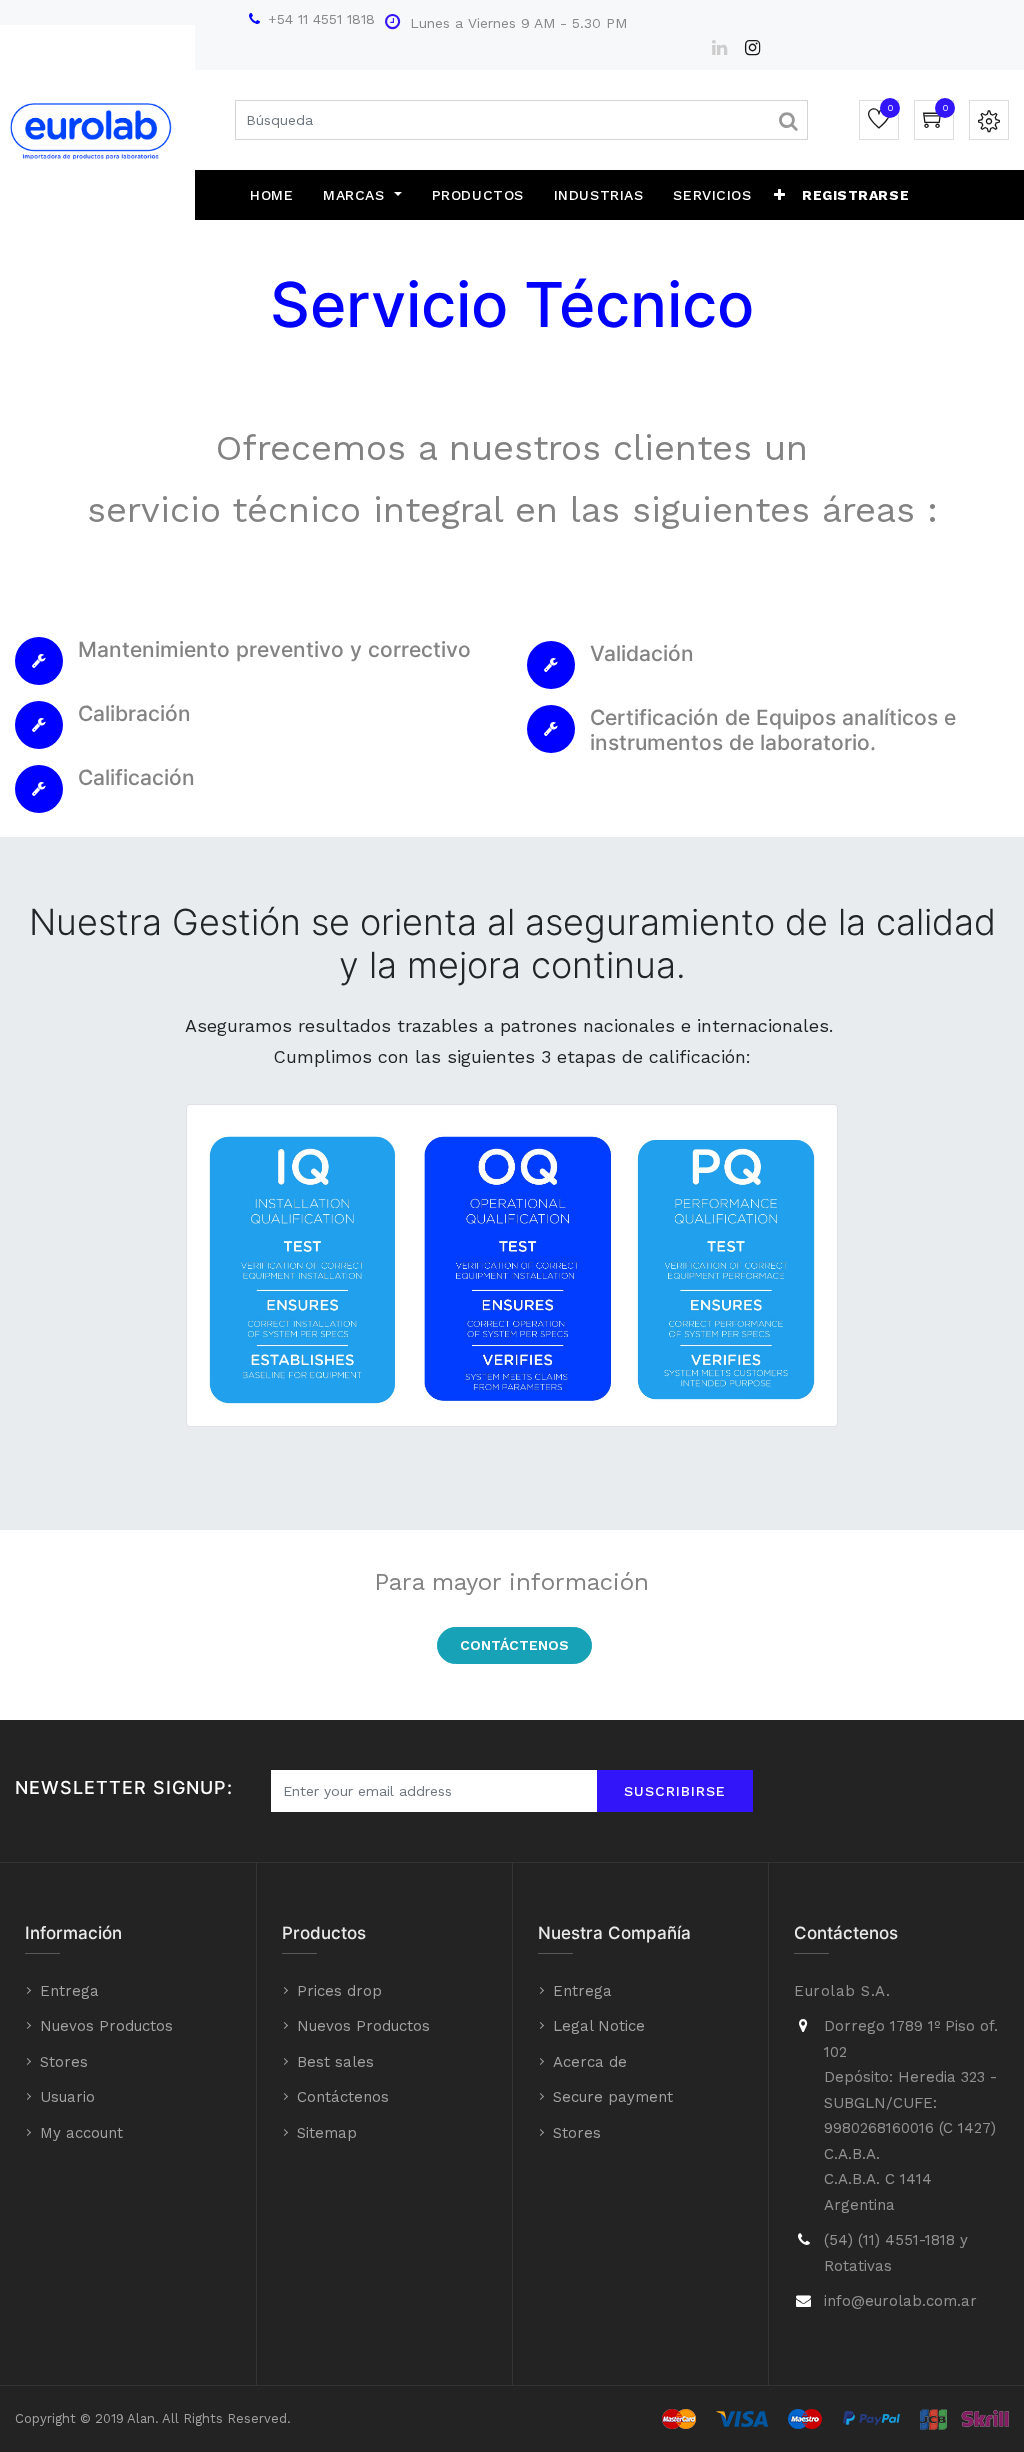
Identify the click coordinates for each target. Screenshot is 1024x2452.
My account (81, 2133)
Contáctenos (514, 1645)
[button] (780, 195)
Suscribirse (675, 1791)
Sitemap (327, 2133)
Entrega (69, 1991)
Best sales (335, 2062)
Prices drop (339, 1991)
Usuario (67, 2097)
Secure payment (613, 2097)
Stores (64, 2062)
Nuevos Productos (106, 2026)
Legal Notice (599, 2026)
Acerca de (590, 2062)
